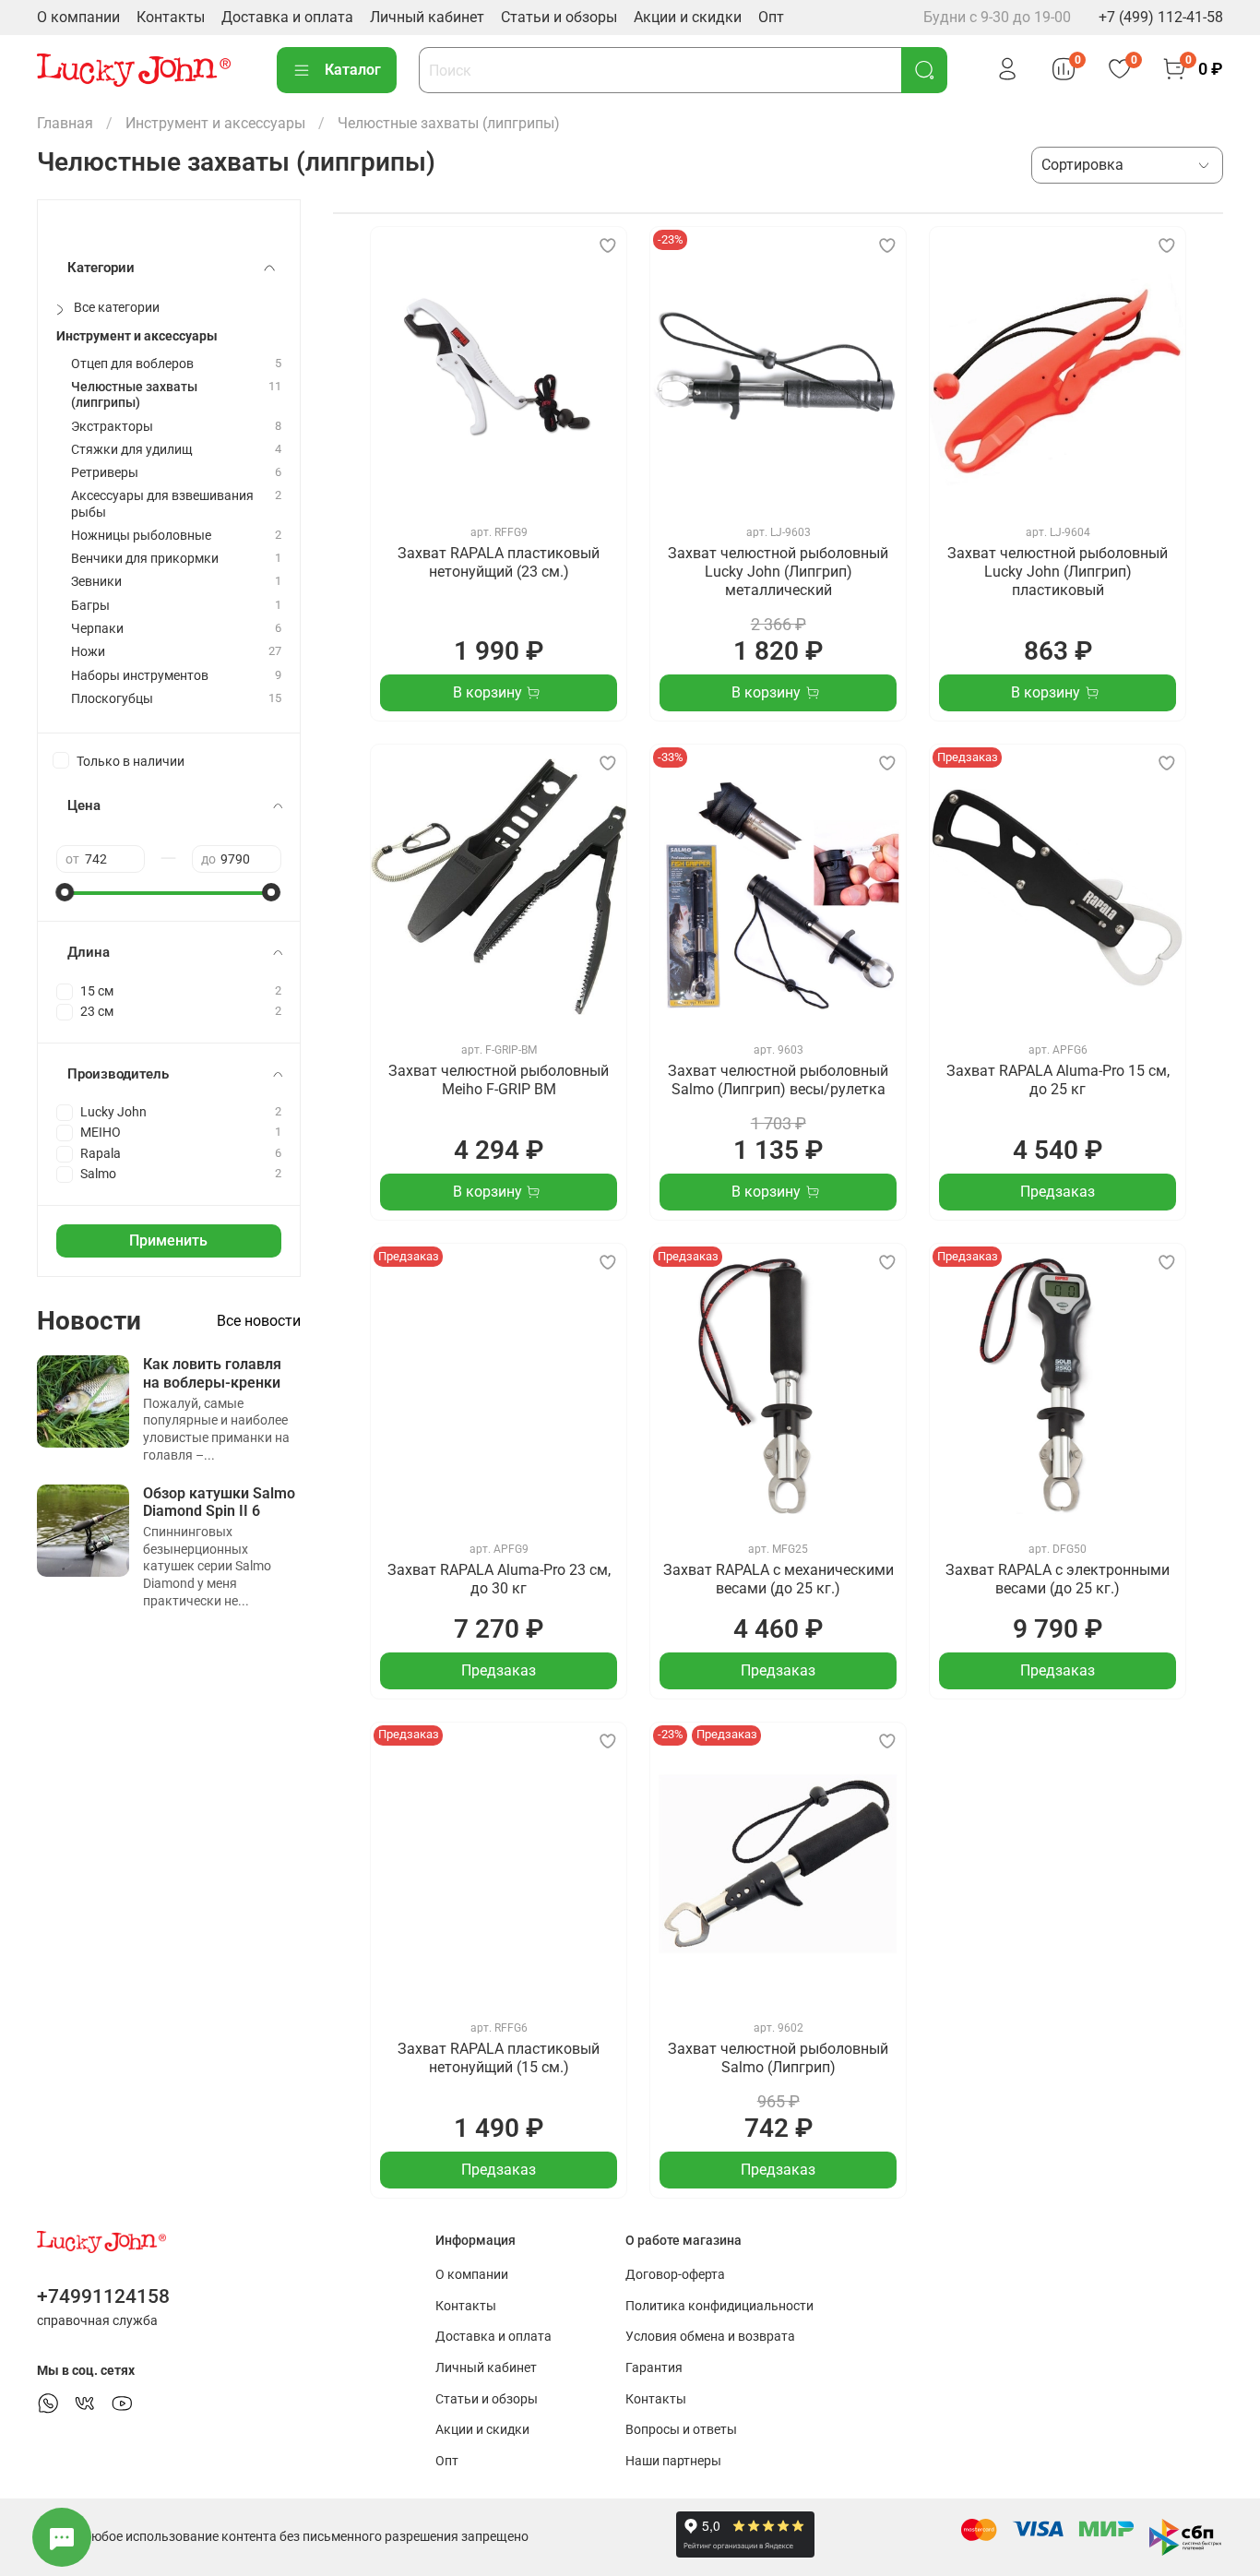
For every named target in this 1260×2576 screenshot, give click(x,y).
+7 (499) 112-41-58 (1161, 17)
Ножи (88, 652)
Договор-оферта (675, 2275)
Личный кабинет (427, 17)
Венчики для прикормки (145, 559)
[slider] (65, 892)
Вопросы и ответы (681, 2430)
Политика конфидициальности (719, 2306)
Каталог (353, 70)
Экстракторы (112, 427)
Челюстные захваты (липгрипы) (134, 395)
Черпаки (97, 629)
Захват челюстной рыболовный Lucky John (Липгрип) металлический (778, 572)
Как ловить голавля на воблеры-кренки (212, 1373)
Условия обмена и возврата (710, 2337)
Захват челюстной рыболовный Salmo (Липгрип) (778, 2058)
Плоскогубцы (112, 699)
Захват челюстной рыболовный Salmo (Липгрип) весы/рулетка (778, 1080)
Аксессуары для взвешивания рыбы (162, 504)
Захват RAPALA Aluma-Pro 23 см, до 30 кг (499, 1579)
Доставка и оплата (287, 17)
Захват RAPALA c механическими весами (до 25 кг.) (779, 1579)
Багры (90, 606)
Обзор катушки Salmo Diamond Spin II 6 (219, 1502)
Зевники (96, 582)
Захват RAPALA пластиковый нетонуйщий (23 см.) (499, 562)
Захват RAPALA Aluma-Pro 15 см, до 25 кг (1058, 1080)
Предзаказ (1058, 1192)
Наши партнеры (673, 2461)
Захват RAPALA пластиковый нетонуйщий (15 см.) (499, 2058)
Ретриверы (105, 473)
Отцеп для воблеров (132, 364)
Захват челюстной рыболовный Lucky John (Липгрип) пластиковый (1058, 572)
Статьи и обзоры (559, 17)
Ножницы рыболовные (141, 536)
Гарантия (654, 2368)
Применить (168, 1240)
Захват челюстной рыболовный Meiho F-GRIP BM (499, 1080)
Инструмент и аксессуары (215, 123)
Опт (771, 17)
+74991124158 (103, 2296)
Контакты (171, 17)
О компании (78, 17)
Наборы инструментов (140, 676)
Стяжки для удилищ (132, 450)
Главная (65, 123)
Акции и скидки (688, 17)
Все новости (259, 1321)
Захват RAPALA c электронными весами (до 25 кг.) (1058, 1579)
